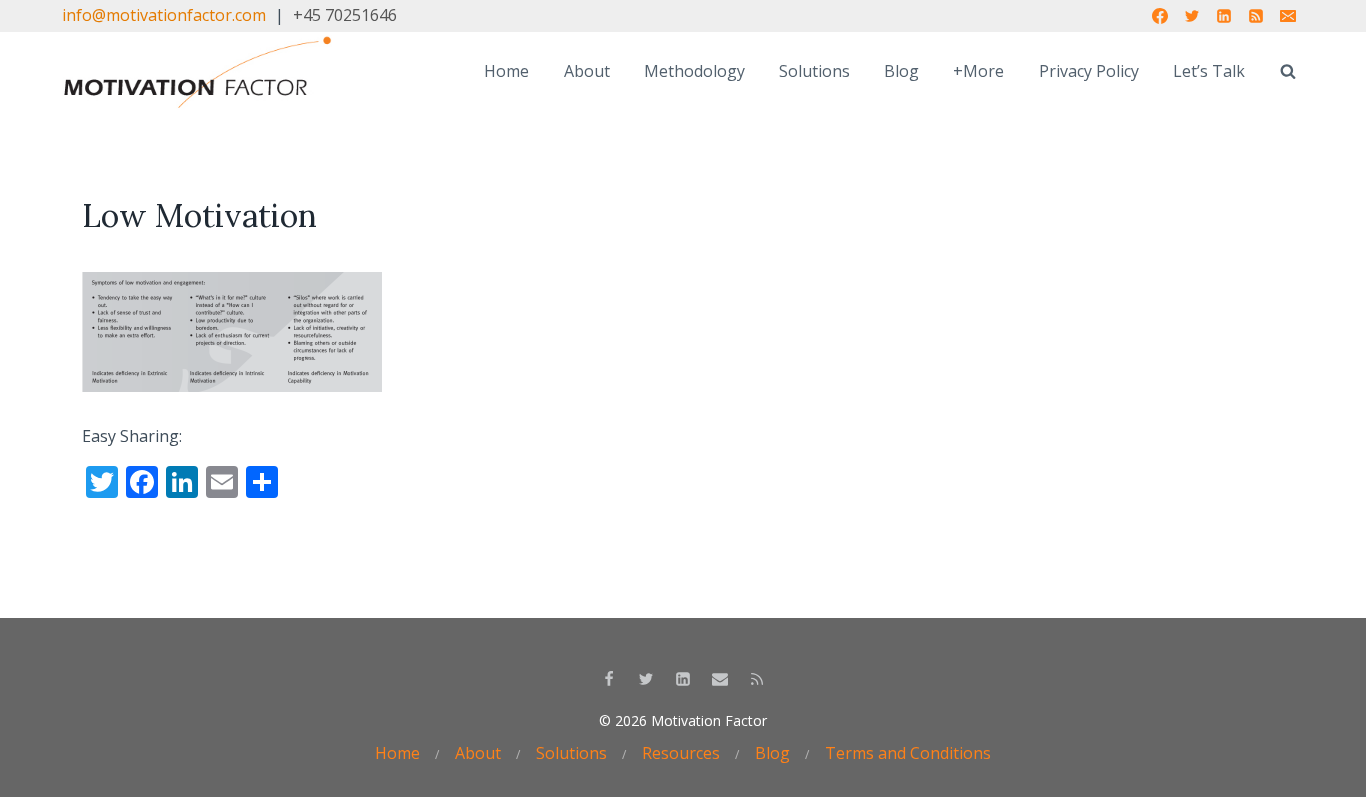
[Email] (1288, 16)
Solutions (814, 71)
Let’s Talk (1209, 71)
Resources (681, 753)
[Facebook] (1160, 16)
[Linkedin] (1224, 16)
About (587, 71)
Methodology (694, 71)
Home (506, 71)
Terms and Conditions (908, 753)
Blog (901, 71)
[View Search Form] (1288, 72)
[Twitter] (1192, 16)
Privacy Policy (1089, 71)
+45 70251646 (345, 15)
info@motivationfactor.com (164, 15)
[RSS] (1256, 16)
